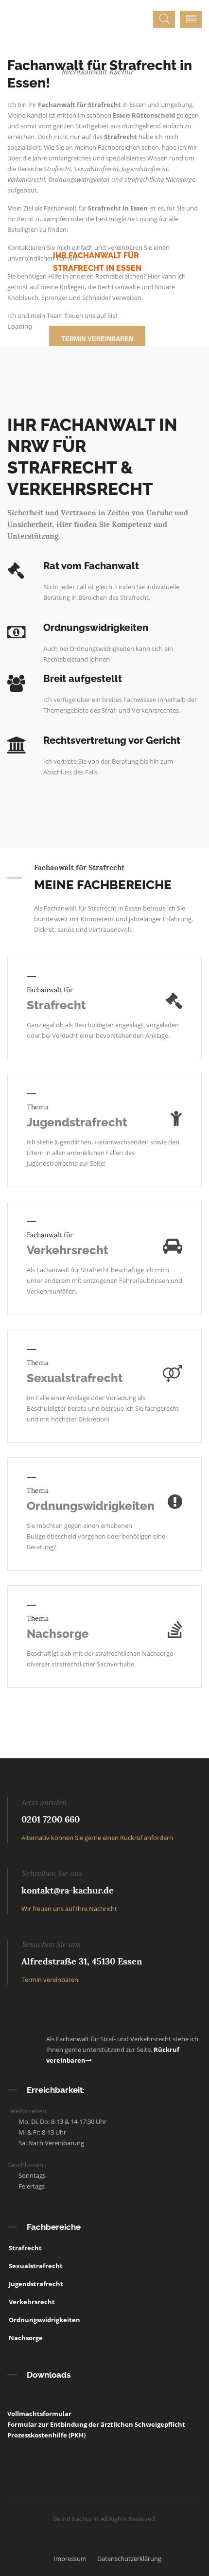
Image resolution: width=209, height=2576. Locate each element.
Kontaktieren (26, 247)
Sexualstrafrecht (75, 1378)
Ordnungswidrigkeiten (91, 1506)
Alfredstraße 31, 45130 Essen (82, 1961)
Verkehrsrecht (68, 1250)
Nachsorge (58, 1634)
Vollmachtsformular (39, 2414)
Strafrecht (56, 1005)
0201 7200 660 (51, 1819)
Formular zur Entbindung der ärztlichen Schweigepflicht (96, 2424)
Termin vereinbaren (50, 1980)
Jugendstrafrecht (77, 1122)
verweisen (127, 298)
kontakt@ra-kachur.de (68, 1890)
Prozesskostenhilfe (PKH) (46, 2435)
